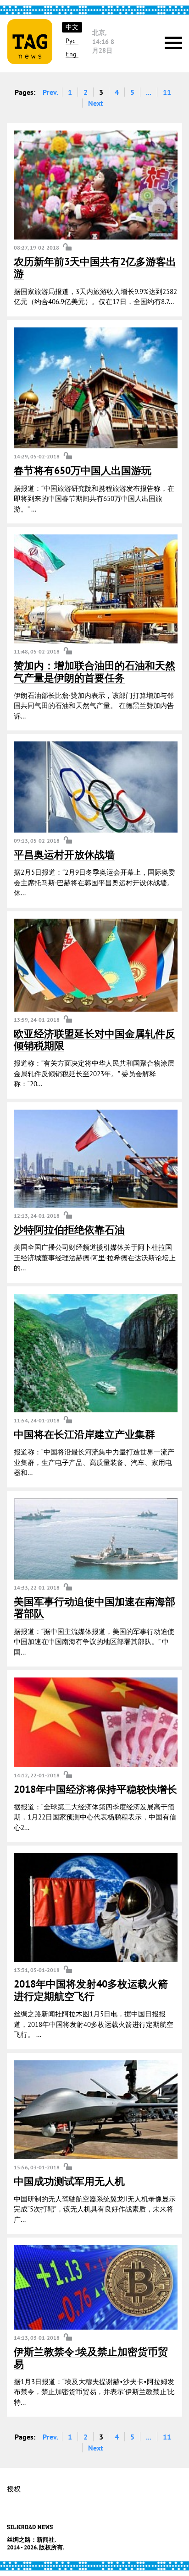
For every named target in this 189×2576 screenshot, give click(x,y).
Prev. (50, 92)
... (149, 92)
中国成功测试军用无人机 (69, 2181)
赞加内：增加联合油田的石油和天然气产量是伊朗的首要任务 (94, 671)
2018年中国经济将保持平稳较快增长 (95, 1789)
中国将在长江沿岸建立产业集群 (84, 1434)
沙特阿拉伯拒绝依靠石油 (69, 1230)
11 (167, 92)
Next (96, 103)
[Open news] (96, 185)
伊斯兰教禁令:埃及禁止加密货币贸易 (91, 2358)
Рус (70, 41)
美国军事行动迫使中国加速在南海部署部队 (94, 1607)
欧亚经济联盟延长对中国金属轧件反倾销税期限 (94, 1040)
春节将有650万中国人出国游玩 (83, 470)
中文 (72, 27)
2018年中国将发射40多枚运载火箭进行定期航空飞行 (91, 1990)
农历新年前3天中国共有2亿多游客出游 (95, 267)
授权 (14, 2489)
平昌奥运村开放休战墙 (64, 855)
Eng (71, 54)
